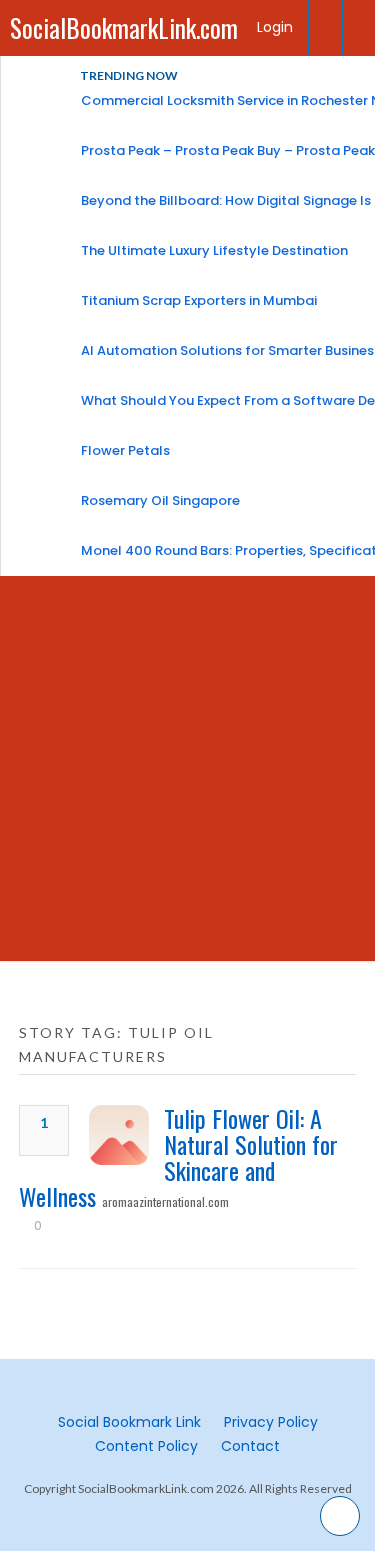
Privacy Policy (271, 1422)
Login (275, 27)
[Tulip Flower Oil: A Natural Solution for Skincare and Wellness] (119, 1135)
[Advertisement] (187, 773)
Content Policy (146, 1446)
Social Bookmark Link (129, 1422)
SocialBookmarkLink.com (124, 27)
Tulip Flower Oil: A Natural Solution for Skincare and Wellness (178, 1157)
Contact (250, 1446)
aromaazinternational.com (165, 1201)
